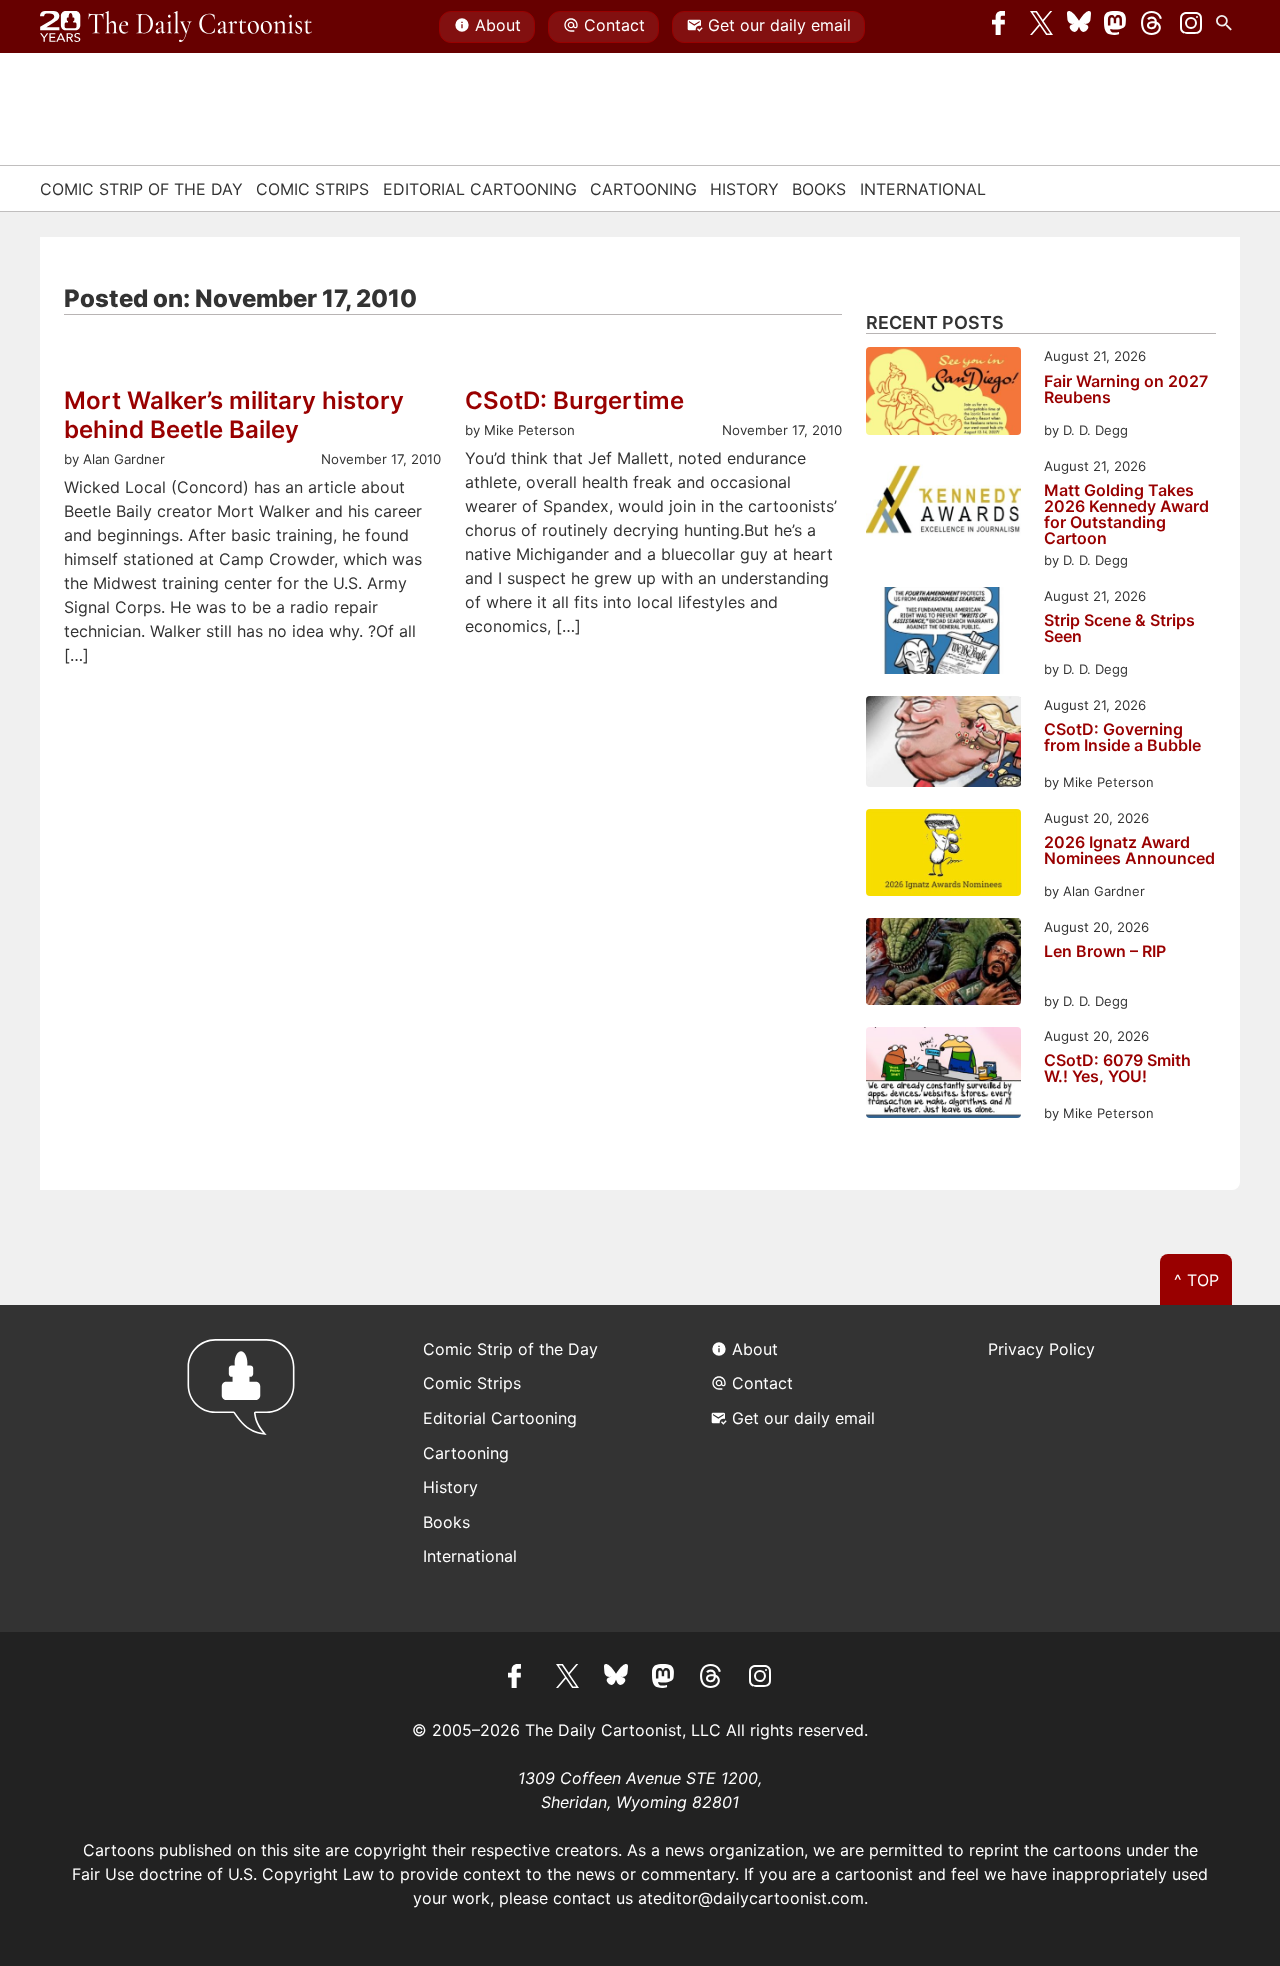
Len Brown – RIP (1105, 952)
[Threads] (1153, 27)
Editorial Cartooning (480, 189)
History (744, 189)
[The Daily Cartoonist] (176, 27)
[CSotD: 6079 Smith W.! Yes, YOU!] (943, 1075)
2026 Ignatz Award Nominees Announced (1129, 851)
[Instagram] (1191, 27)
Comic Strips (312, 189)
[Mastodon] (1116, 27)
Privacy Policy (1041, 1349)
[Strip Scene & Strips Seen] (943, 633)
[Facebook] (1004, 27)
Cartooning (643, 189)
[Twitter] (1042, 27)
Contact (614, 25)
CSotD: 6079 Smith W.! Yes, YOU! (1117, 1069)
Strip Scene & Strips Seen (1119, 629)
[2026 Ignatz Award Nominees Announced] (943, 855)
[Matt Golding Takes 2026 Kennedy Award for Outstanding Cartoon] (943, 503)
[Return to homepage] (247, 1468)
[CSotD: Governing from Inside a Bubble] (943, 744)
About (498, 25)
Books (819, 189)
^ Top (1196, 1280)
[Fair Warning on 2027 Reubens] (943, 393)
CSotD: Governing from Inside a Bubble (1122, 738)
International (923, 189)
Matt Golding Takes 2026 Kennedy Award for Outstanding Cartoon (1126, 514)
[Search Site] (1228, 27)
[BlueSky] (1079, 27)
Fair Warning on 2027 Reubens (1126, 390)
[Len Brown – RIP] (943, 964)
